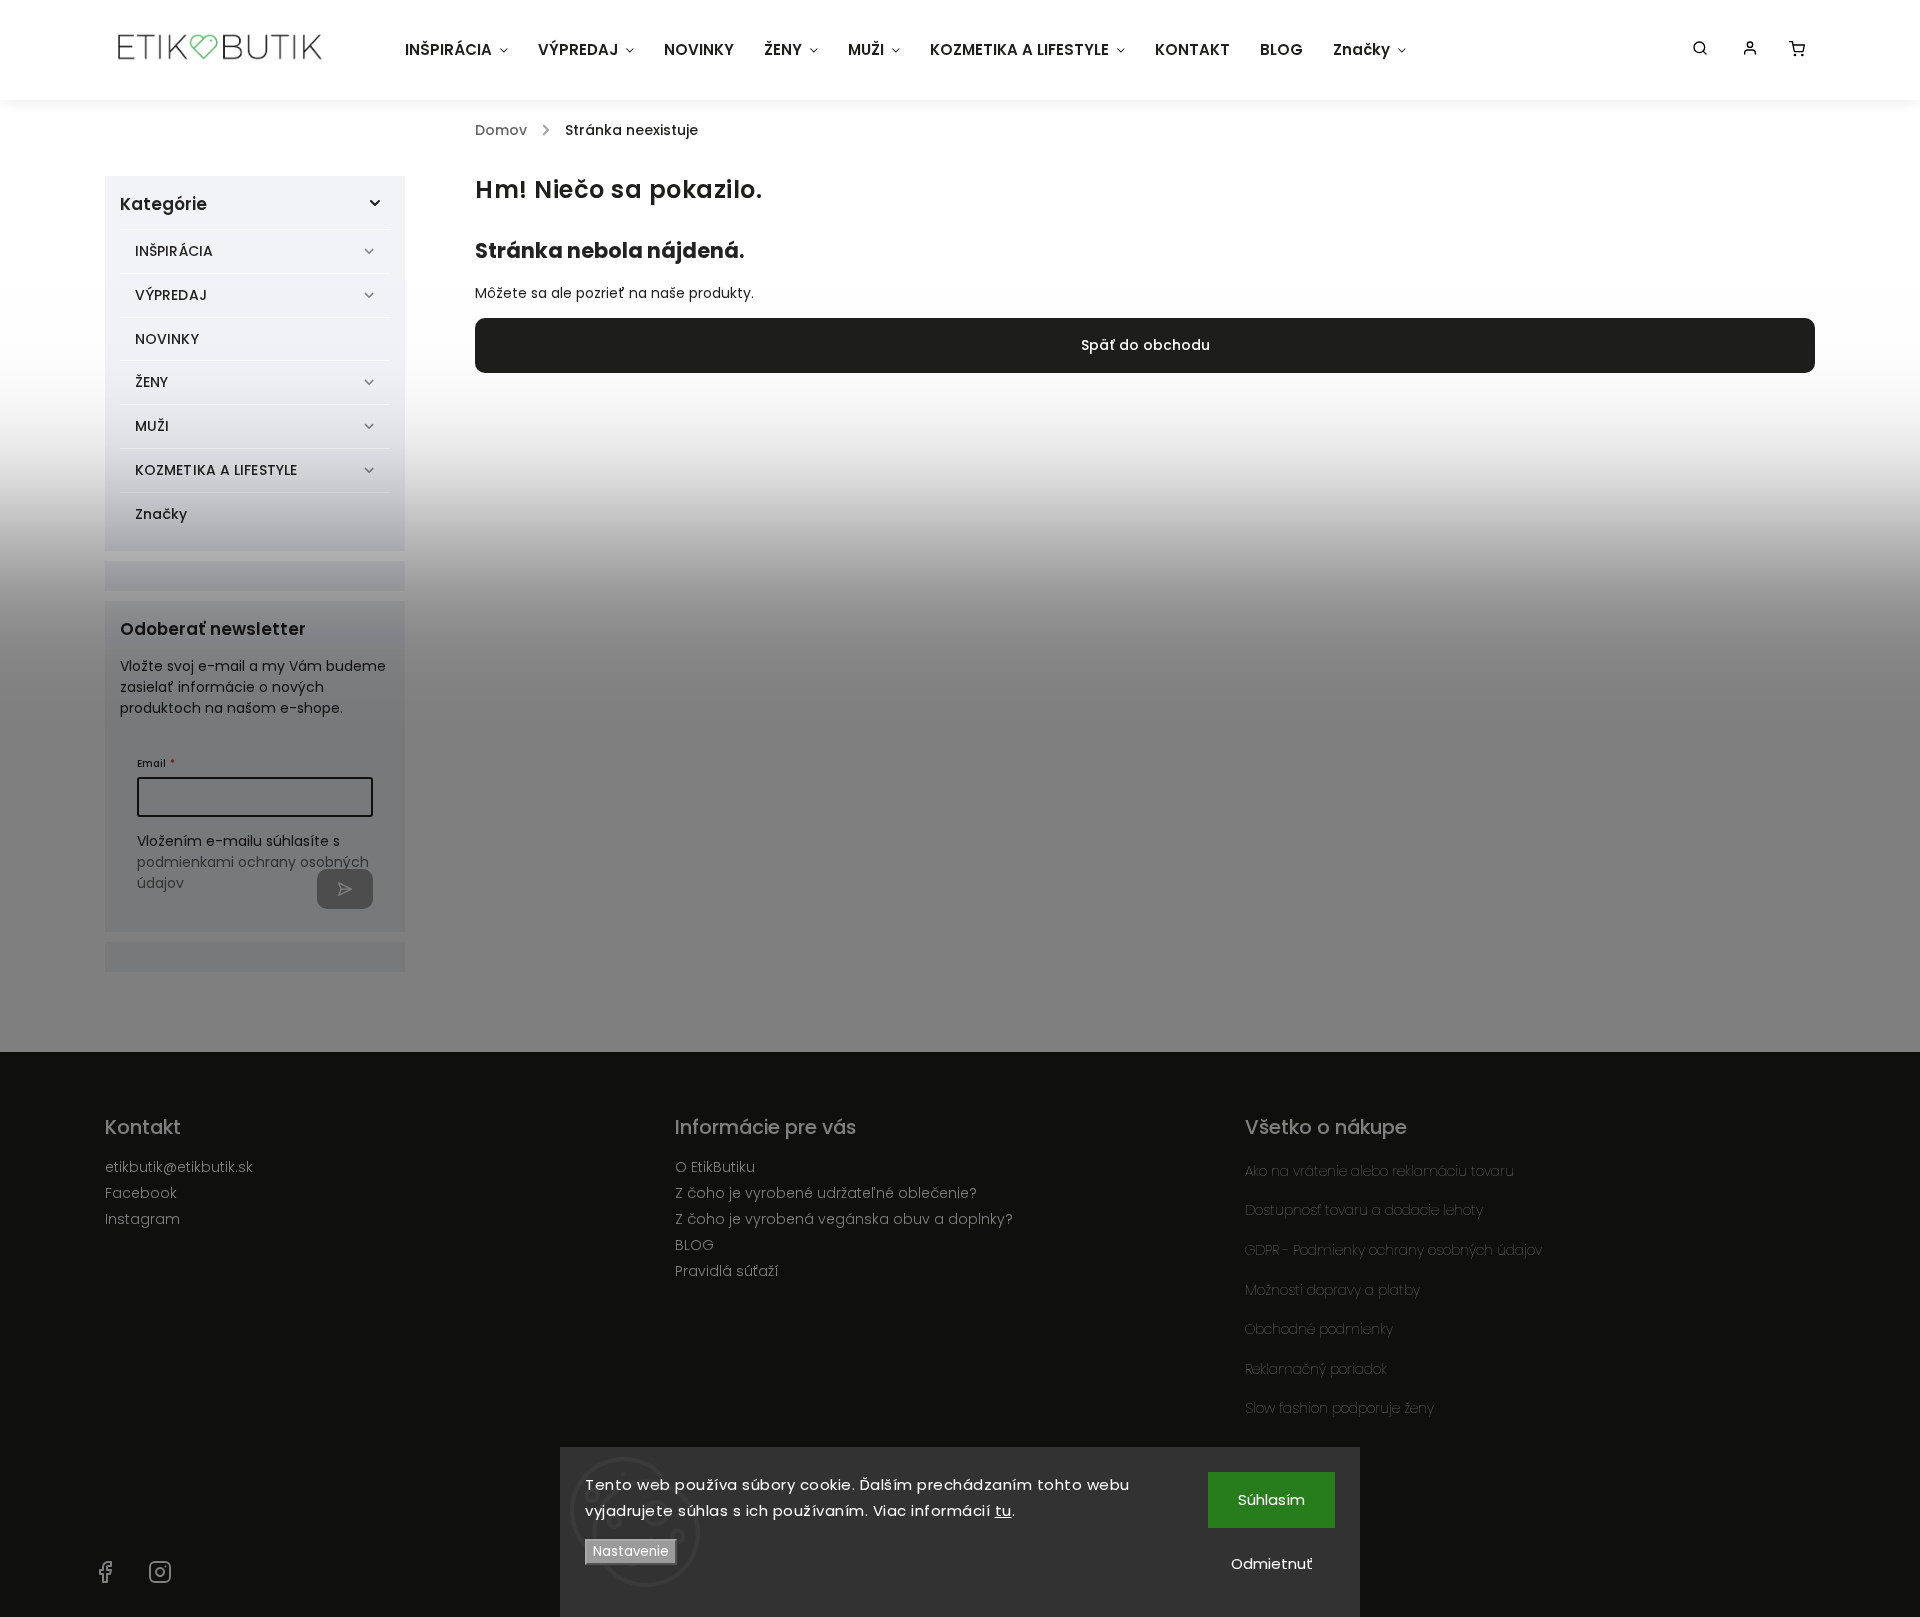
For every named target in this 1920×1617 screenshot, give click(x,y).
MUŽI (152, 426)
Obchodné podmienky (1319, 1329)
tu (1003, 1510)
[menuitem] (456, 50)
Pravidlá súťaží (727, 1271)
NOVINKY (167, 339)
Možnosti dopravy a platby (1332, 1290)
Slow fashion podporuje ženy (1339, 1408)
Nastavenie (631, 1551)
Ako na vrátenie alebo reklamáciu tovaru (1379, 1171)
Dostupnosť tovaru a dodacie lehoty (1364, 1210)
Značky (161, 514)
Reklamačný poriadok (1316, 1369)
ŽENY (151, 382)
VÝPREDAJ (171, 295)
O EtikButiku (715, 1167)
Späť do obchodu (1145, 345)
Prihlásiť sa (345, 889)
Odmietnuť (1272, 1563)
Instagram (142, 1219)
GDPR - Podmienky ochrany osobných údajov (1393, 1250)
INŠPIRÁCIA (174, 251)
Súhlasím (1271, 1499)
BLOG (694, 1245)
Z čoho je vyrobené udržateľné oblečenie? (826, 1193)
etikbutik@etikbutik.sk (179, 1167)
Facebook (141, 1193)
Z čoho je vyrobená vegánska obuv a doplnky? (844, 1219)
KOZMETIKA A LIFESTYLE (216, 470)
